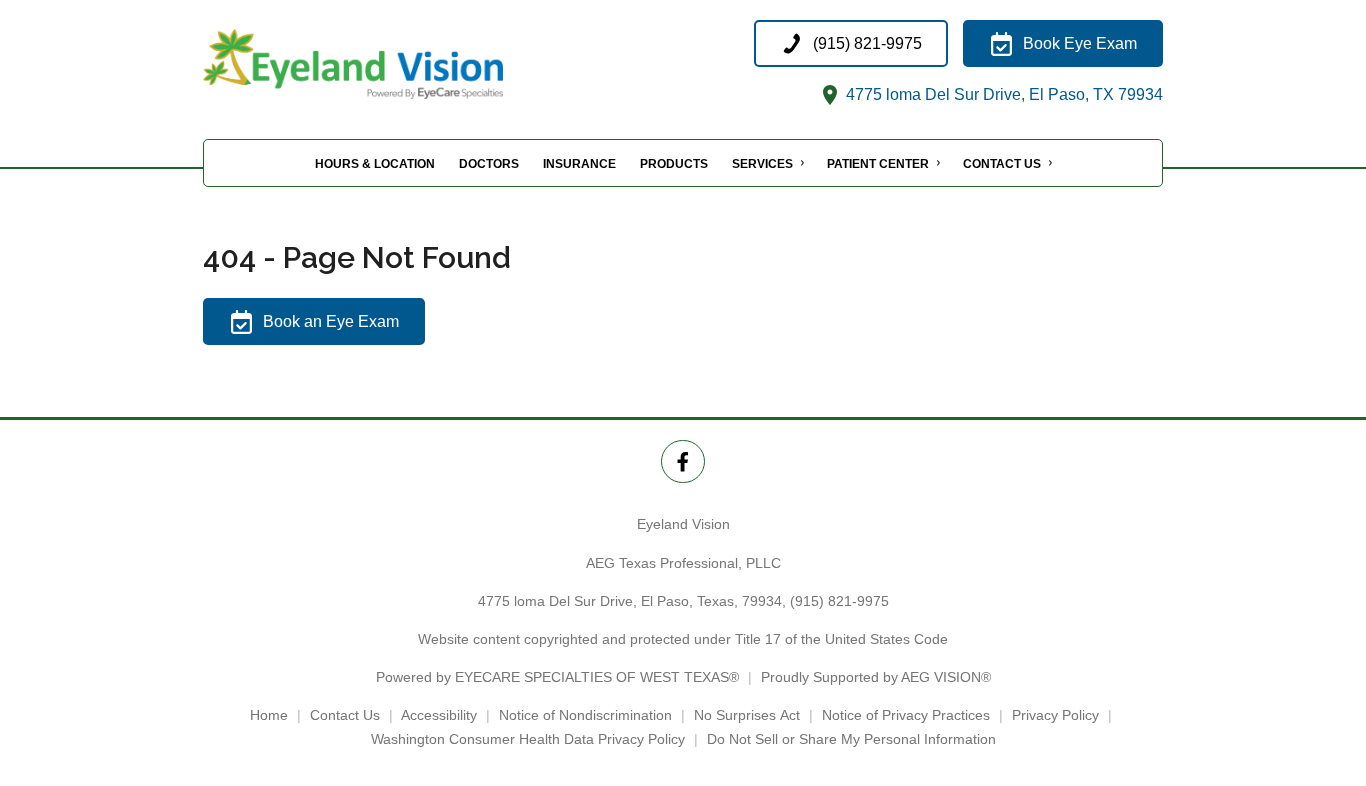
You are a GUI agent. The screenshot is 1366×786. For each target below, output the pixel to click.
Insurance (579, 164)
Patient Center (878, 164)
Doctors (489, 164)
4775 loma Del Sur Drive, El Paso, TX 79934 (1002, 94)
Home (269, 715)
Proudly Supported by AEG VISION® (876, 677)
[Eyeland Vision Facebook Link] (682, 461)
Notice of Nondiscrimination (585, 715)
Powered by (557, 677)
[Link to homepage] (403, 64)
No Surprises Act (747, 715)
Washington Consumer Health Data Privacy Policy (528, 739)
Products (674, 164)
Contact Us (1002, 164)
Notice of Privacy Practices (906, 715)
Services (762, 164)
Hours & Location (375, 164)
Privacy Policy (1055, 715)
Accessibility (439, 715)
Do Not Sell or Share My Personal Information (851, 739)
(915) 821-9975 (839, 601)
